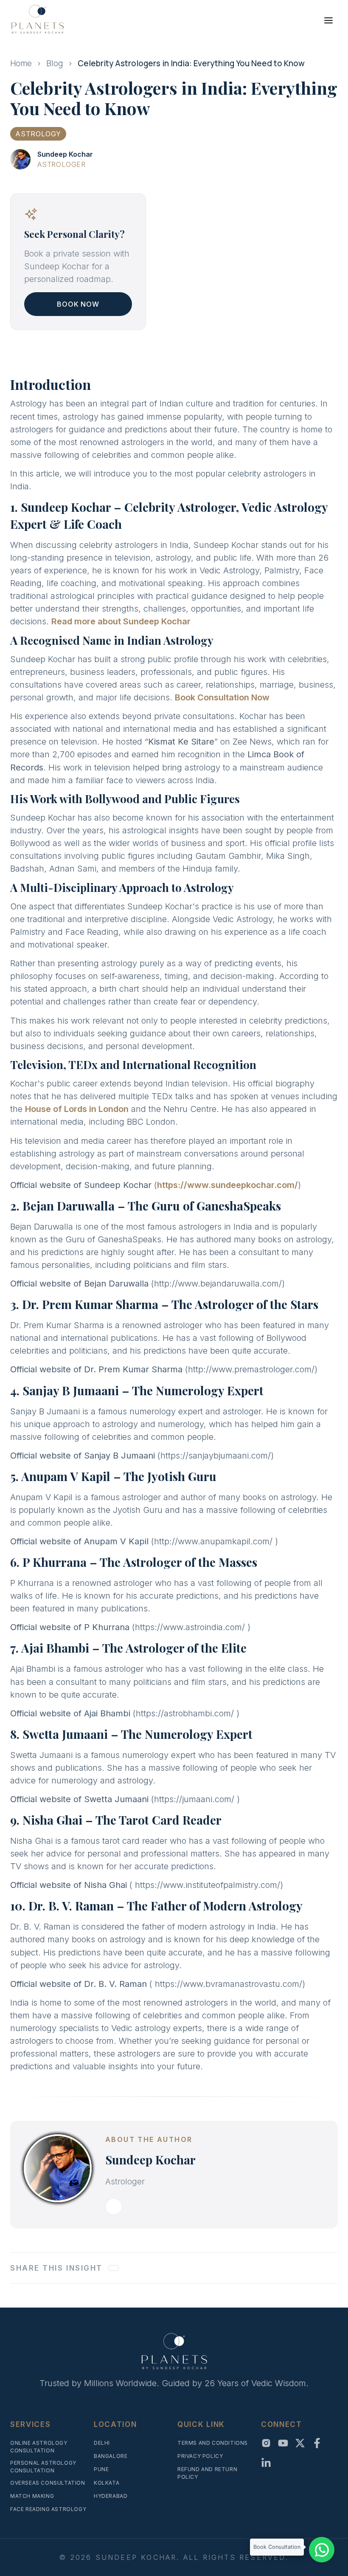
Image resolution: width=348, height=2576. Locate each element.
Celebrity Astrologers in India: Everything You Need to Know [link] (191, 63)
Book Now (78, 304)
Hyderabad (111, 2496)
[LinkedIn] (266, 2463)
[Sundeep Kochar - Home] (37, 19)
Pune (101, 2469)
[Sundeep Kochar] (20, 159)
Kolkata (107, 2483)
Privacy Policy (200, 2456)
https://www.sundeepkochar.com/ (227, 1185)
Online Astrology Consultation (39, 2447)
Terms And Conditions (213, 2443)
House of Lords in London (77, 1109)
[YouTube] (283, 2443)
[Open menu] (328, 20)
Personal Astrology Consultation (43, 2467)
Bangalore (111, 2456)
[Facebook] (317, 2443)
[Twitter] (300, 2443)
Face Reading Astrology (48, 2509)
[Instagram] (266, 2443)
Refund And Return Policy (207, 2473)
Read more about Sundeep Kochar (121, 621)
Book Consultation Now (222, 697)
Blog (55, 63)
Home (21, 63)
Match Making (32, 2496)
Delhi (102, 2443)
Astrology (38, 134)
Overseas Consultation (48, 2483)
